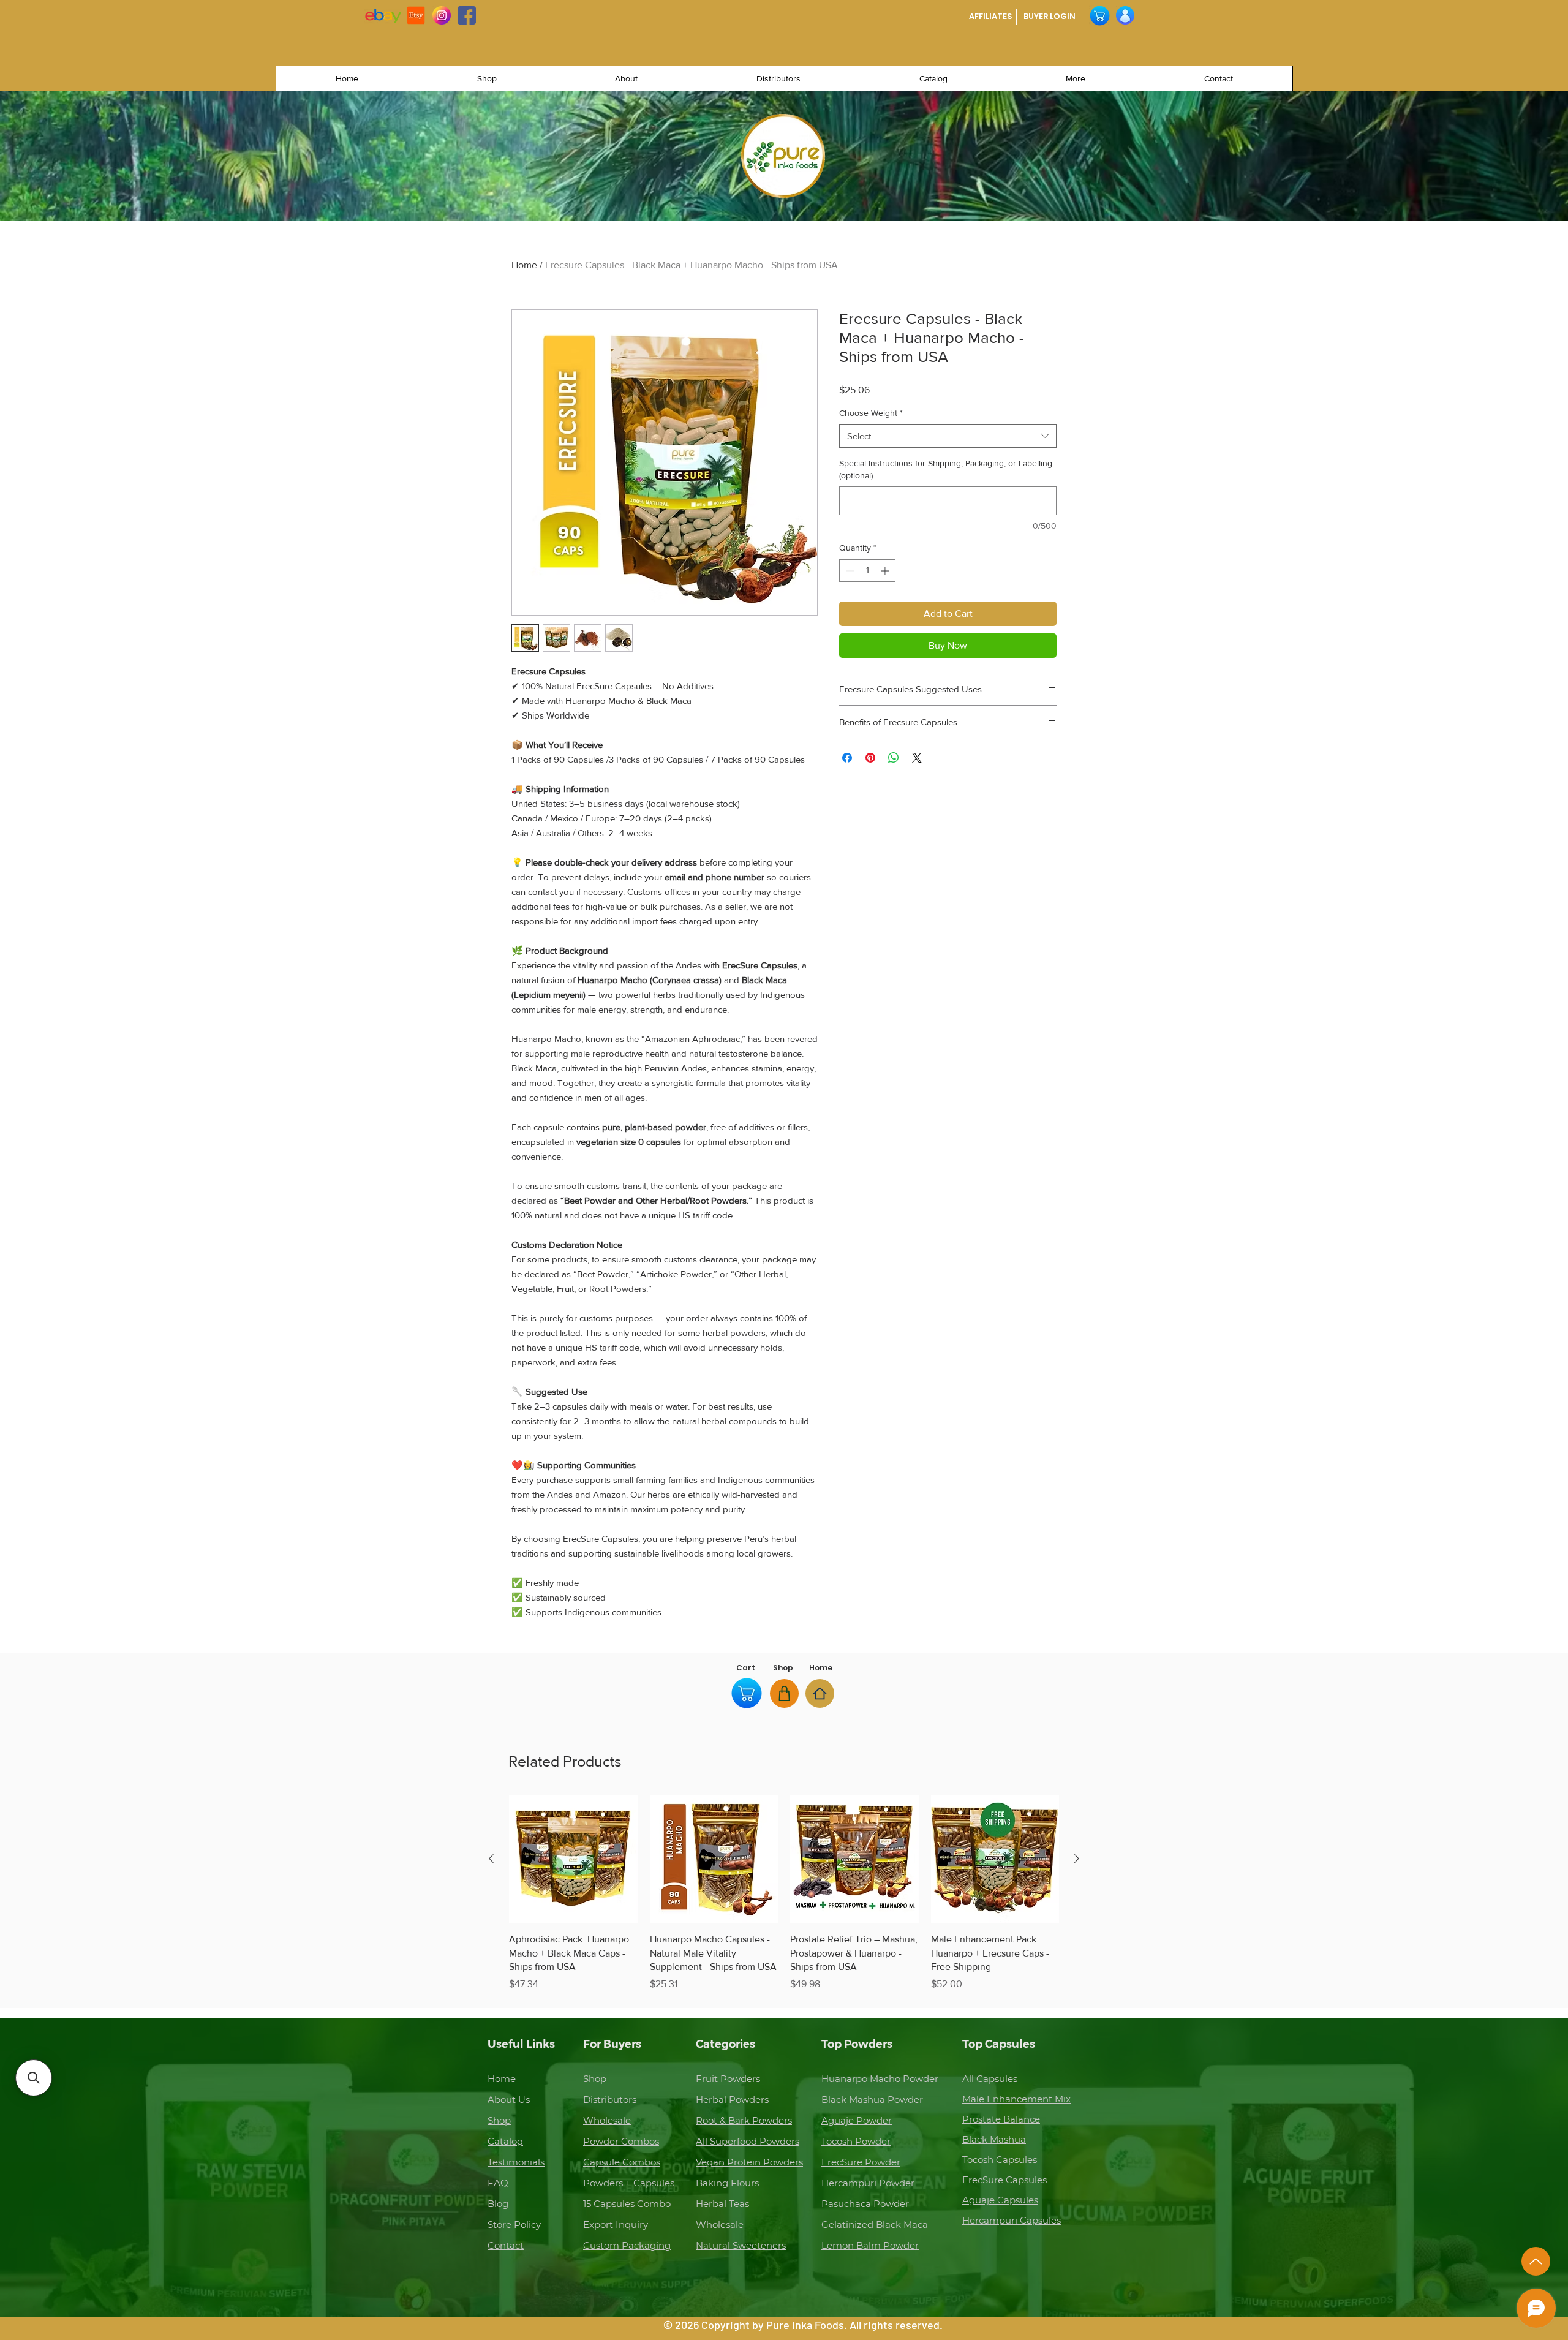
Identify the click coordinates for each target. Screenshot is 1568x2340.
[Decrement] (849, 571)
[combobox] (948, 436)
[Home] (820, 1693)
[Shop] (784, 1693)
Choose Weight (871, 413)
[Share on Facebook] (847, 758)
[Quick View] (573, 1859)
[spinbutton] (867, 571)
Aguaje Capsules (1000, 2200)
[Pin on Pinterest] (870, 758)
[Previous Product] (491, 1859)
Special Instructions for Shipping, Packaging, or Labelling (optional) (946, 469)
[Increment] (886, 571)
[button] (34, 2078)
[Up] (1536, 2261)
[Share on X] (917, 758)
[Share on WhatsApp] (894, 758)
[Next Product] (1077, 1859)
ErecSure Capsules (1005, 2180)
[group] (784, 1893)
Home (524, 265)
